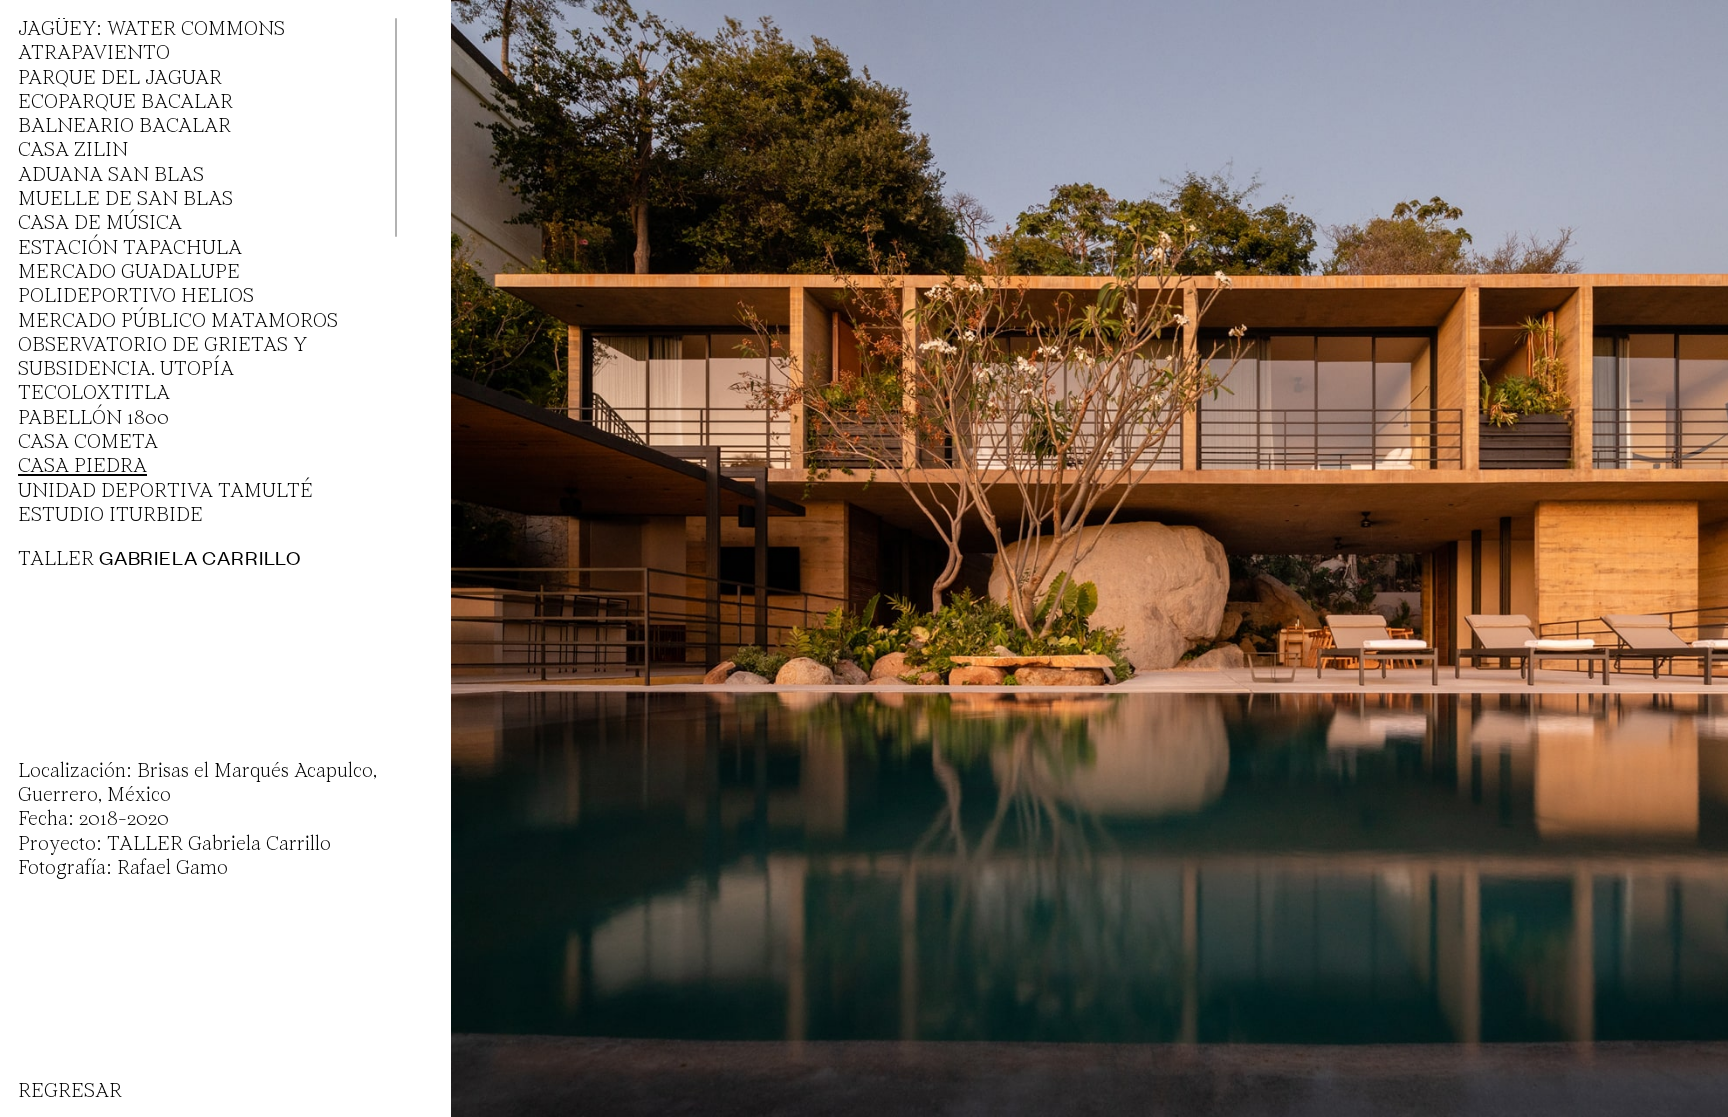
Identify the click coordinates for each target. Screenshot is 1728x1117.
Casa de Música (100, 224)
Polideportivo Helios (136, 297)
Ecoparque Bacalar (125, 103)
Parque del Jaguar (120, 79)
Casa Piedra (82, 467)
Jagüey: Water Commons (151, 30)
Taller (159, 559)
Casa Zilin (73, 151)
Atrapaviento (94, 54)
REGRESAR (70, 1092)
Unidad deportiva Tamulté (165, 492)
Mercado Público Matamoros (178, 322)
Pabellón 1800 (93, 419)
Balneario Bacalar (124, 127)
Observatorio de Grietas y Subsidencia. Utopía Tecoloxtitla (162, 370)
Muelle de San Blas (125, 200)
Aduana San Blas (111, 176)
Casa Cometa (88, 443)
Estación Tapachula (130, 249)
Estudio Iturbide (110, 516)
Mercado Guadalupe (129, 273)
